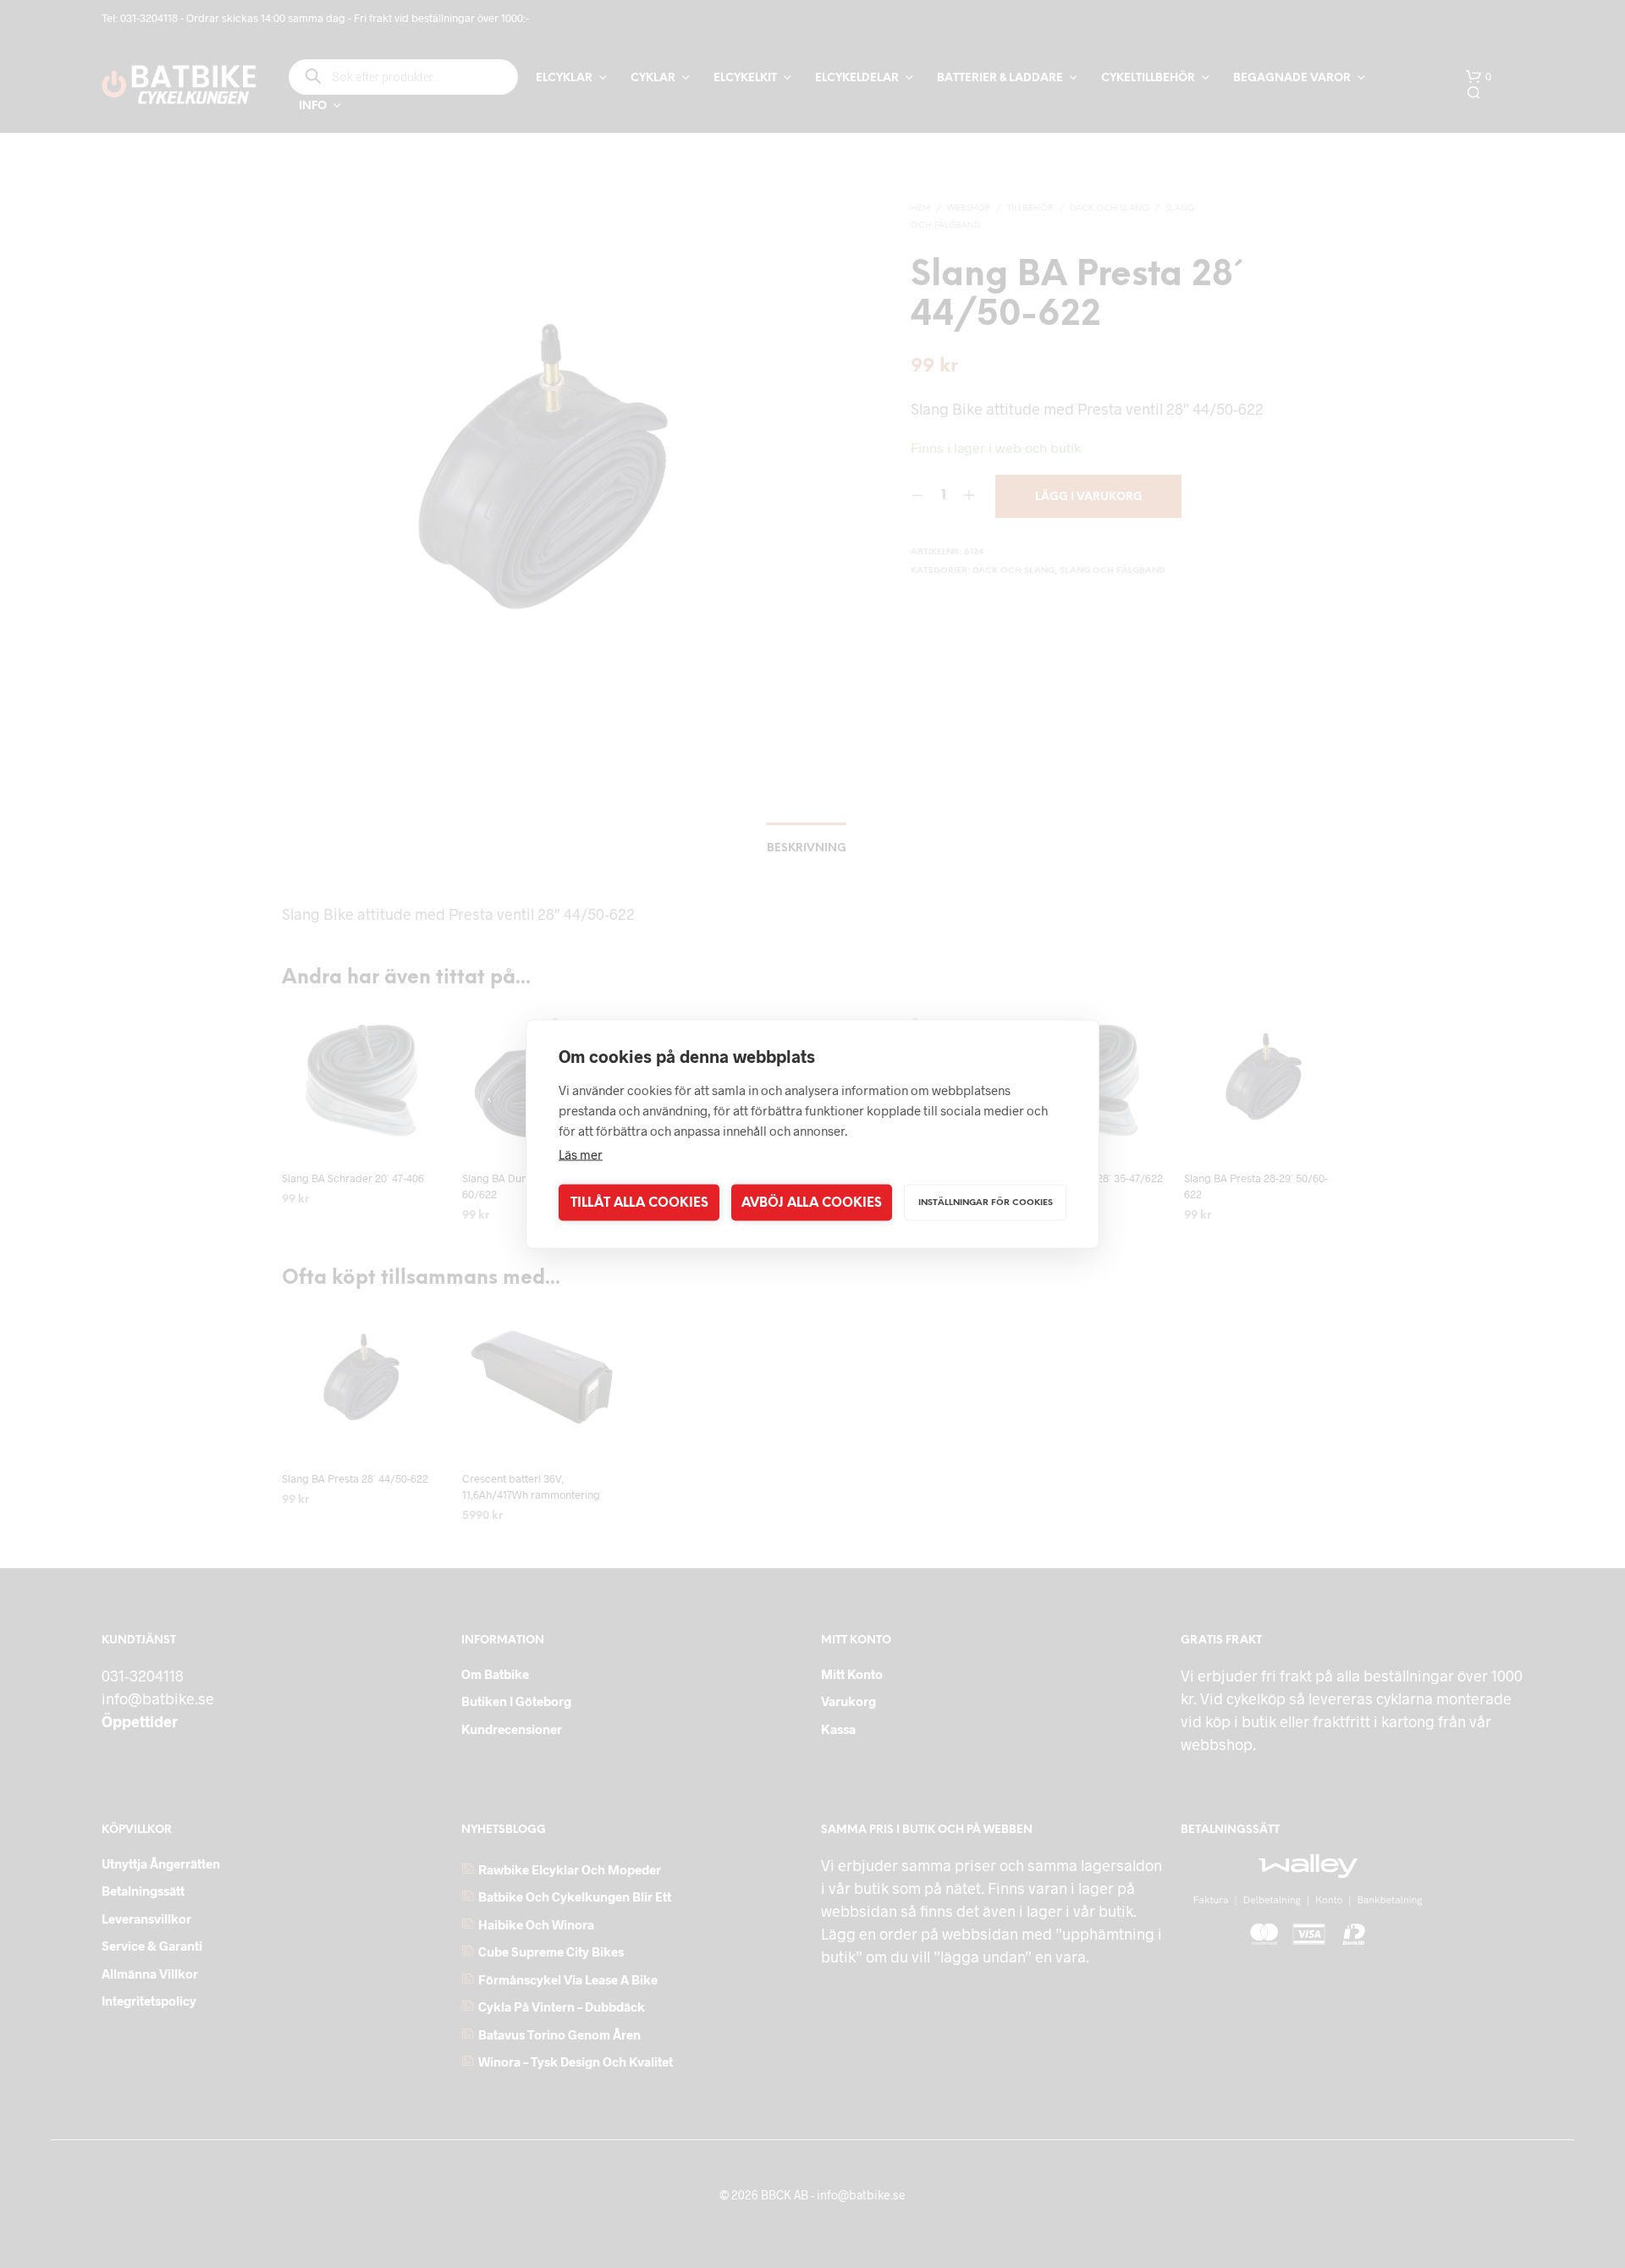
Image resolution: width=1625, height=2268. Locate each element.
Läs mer (581, 1154)
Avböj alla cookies (812, 1203)
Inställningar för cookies (986, 1202)
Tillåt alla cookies (639, 1203)
